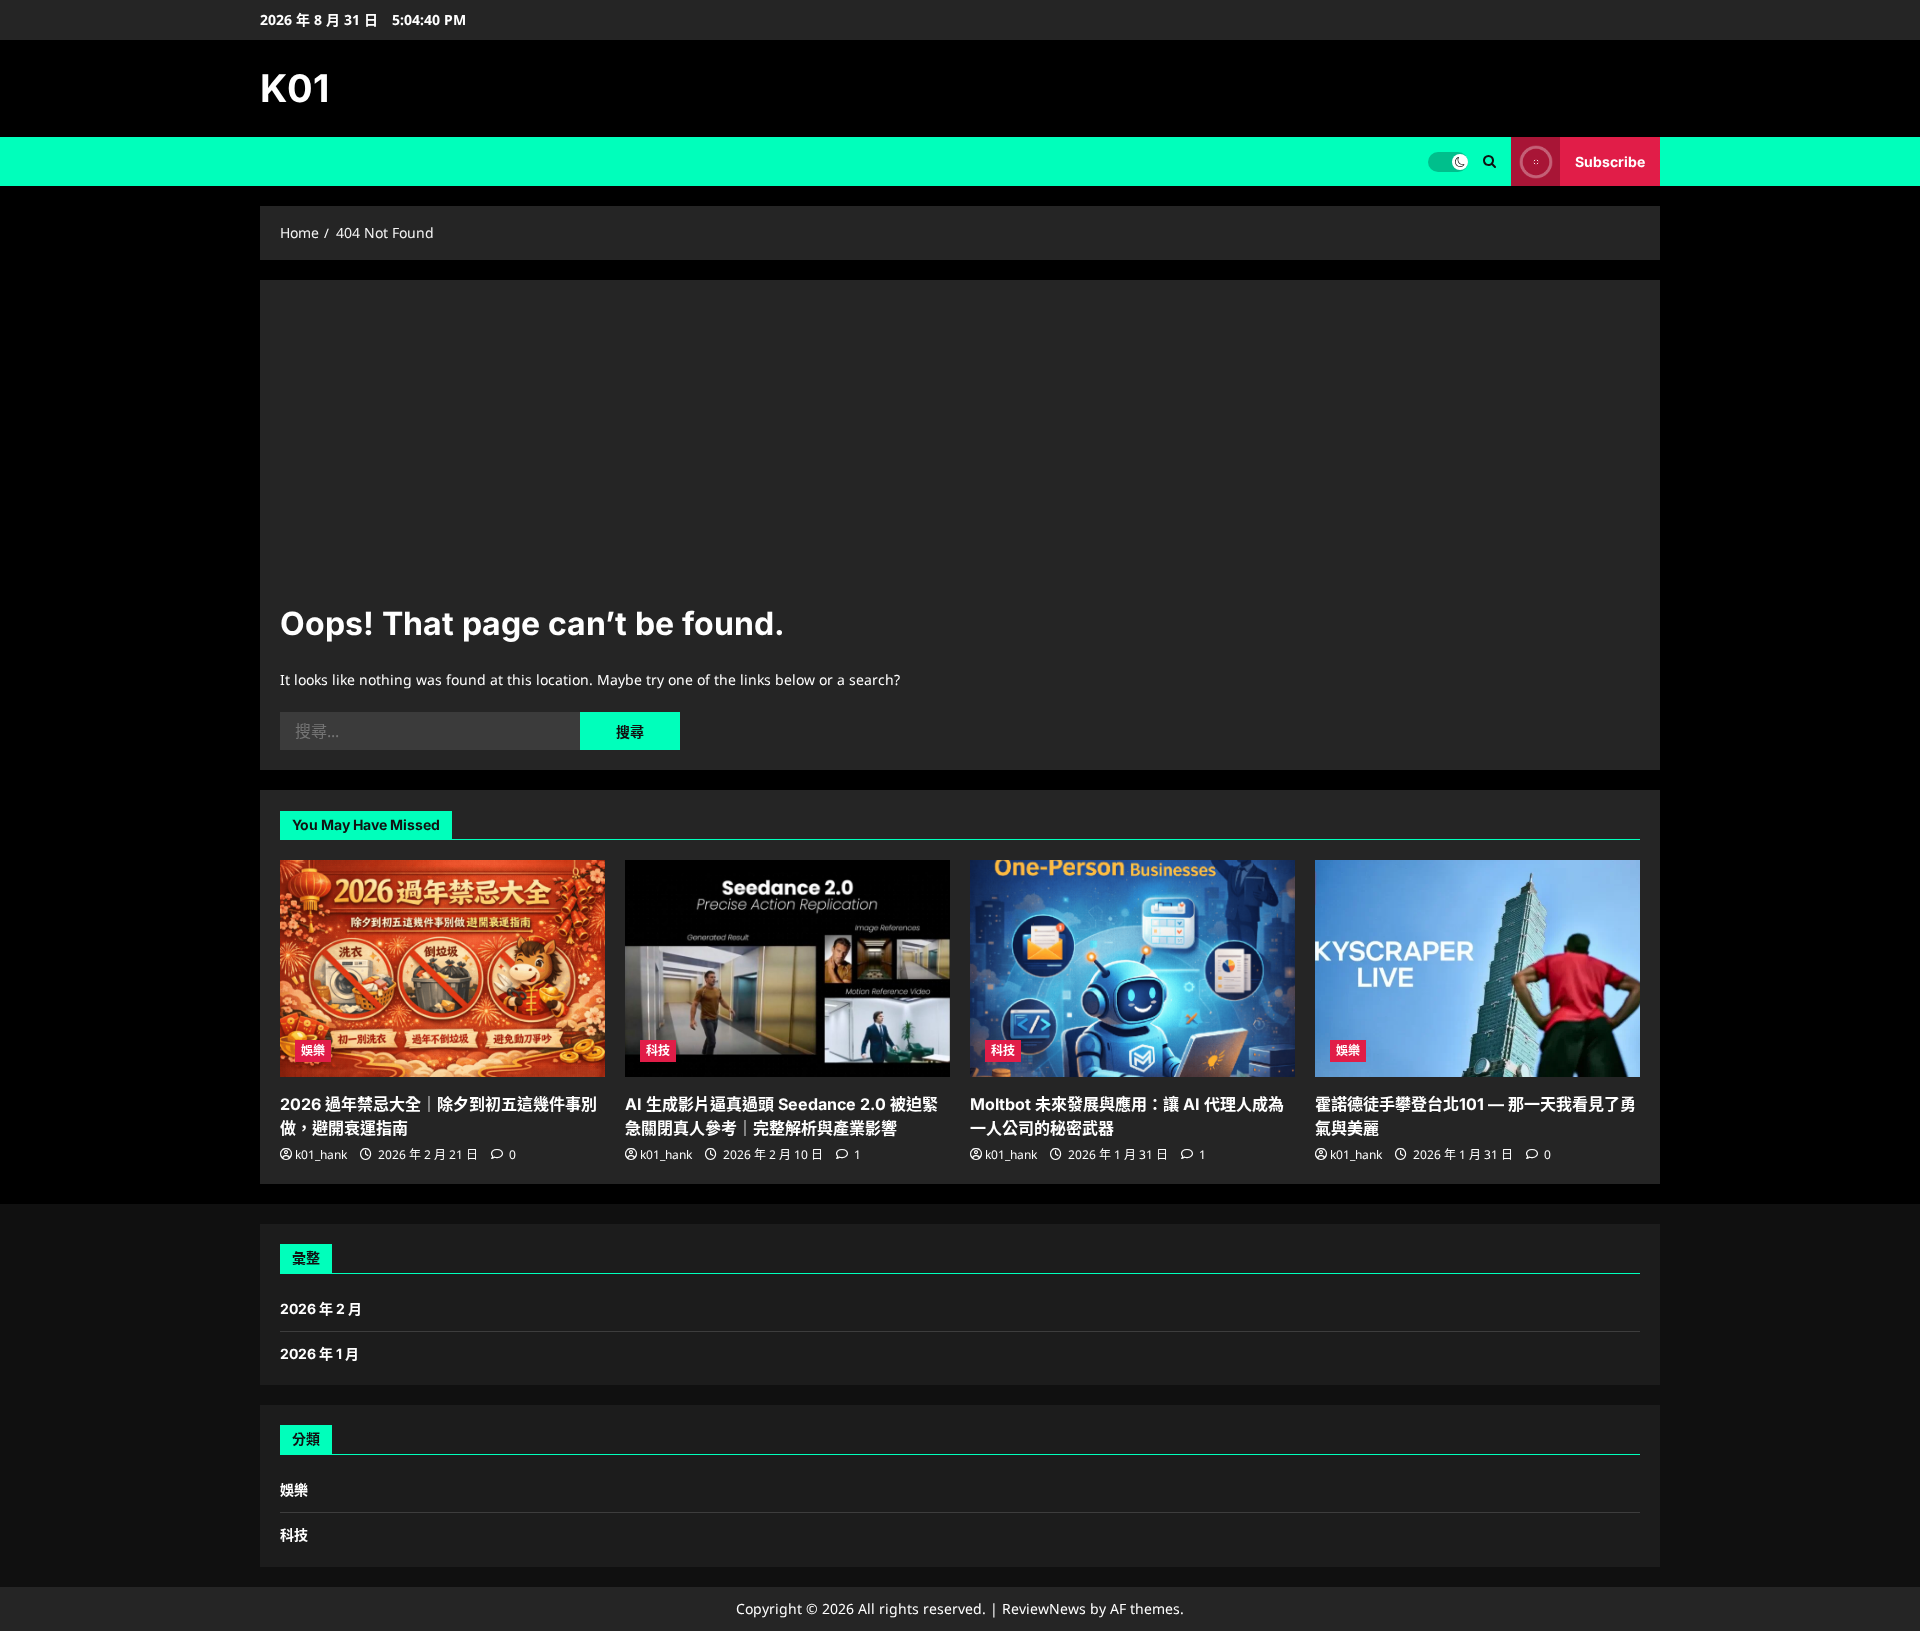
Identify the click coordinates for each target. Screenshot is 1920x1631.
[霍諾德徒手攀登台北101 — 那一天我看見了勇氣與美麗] (1477, 968)
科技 (658, 1050)
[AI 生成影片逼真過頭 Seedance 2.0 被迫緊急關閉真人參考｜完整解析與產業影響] (787, 968)
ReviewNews (1044, 1608)
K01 (294, 88)
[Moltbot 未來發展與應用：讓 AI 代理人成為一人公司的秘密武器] (1132, 968)
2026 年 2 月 (321, 1308)
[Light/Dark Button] (1448, 162)
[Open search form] (1489, 161)
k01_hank (321, 1154)
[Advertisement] (960, 450)
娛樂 (313, 1050)
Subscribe (1610, 161)
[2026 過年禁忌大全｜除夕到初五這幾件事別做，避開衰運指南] (442, 968)
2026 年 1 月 (319, 1353)
